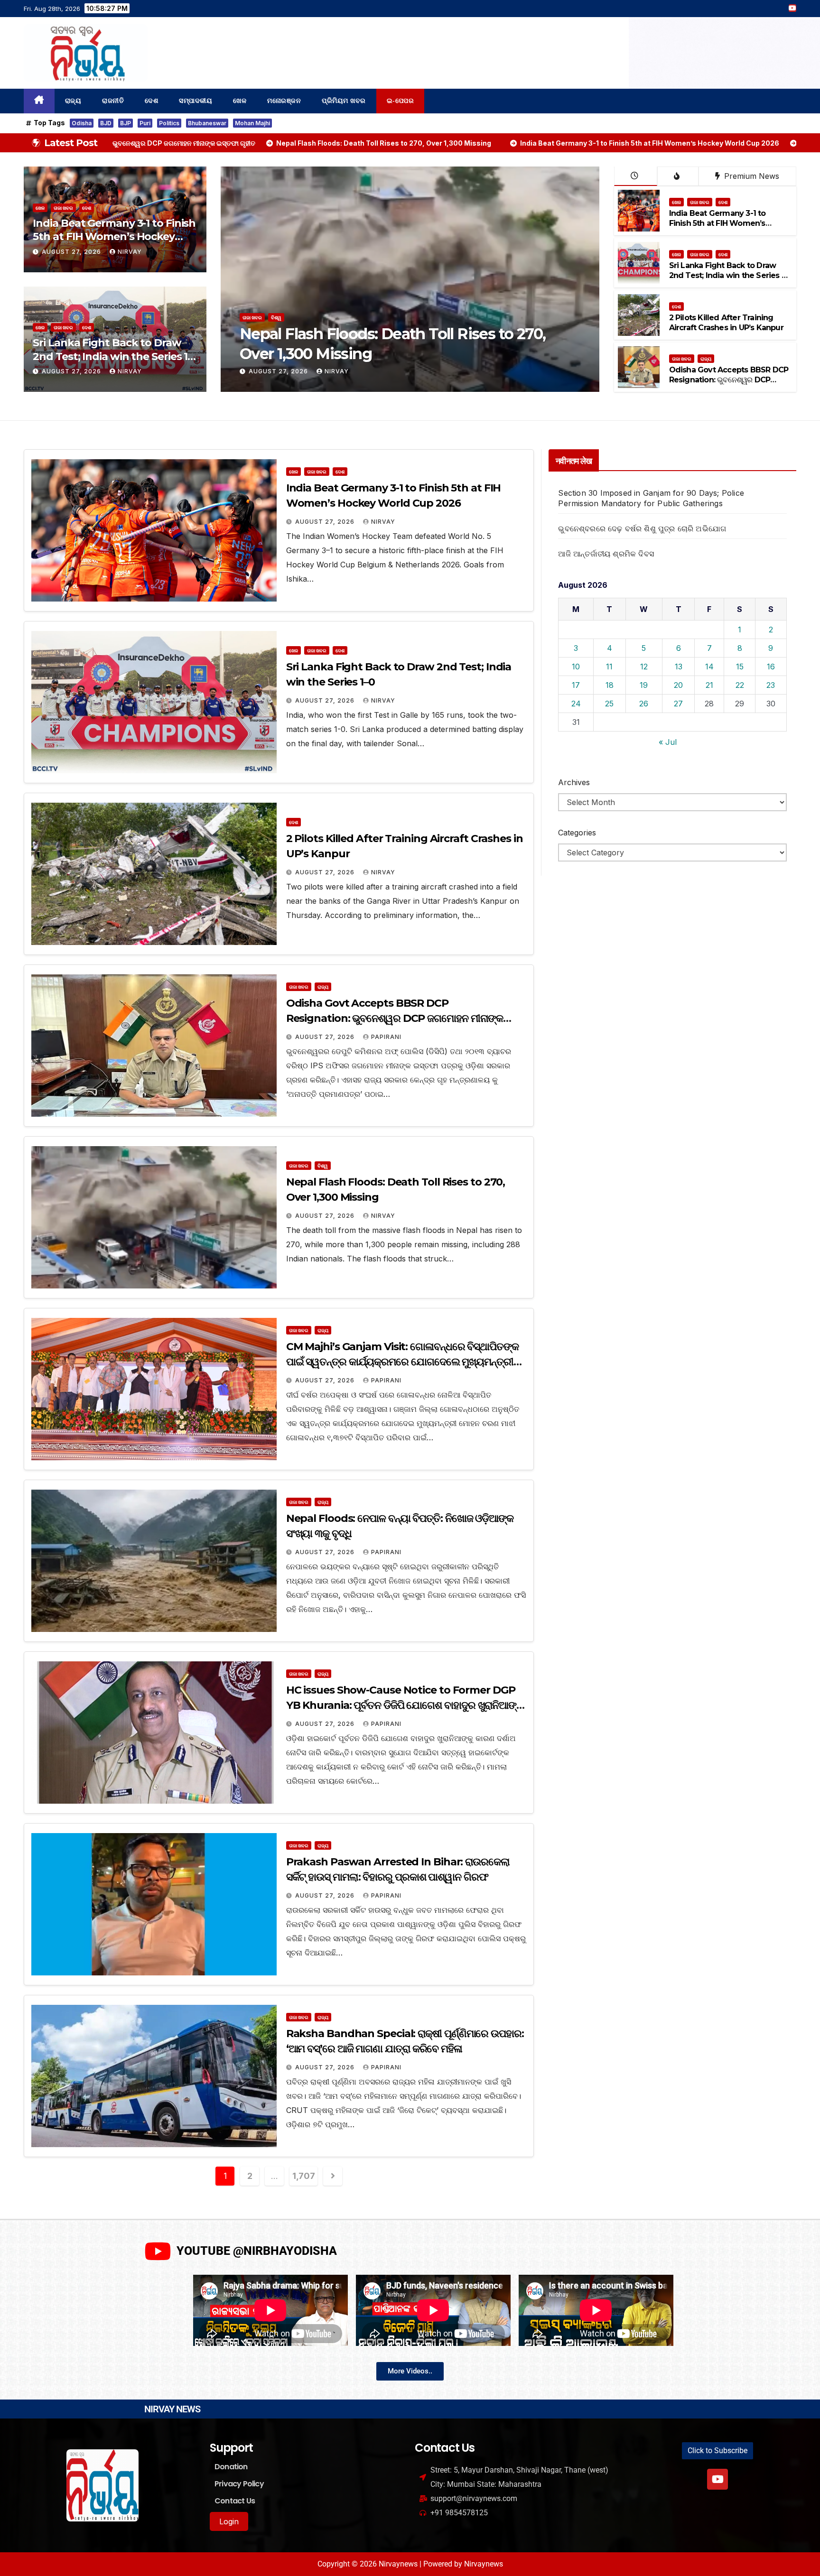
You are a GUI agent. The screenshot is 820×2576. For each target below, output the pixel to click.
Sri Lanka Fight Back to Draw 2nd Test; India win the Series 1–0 (112, 356)
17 (576, 685)
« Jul (668, 742)
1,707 (303, 2176)
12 (644, 667)
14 (709, 667)
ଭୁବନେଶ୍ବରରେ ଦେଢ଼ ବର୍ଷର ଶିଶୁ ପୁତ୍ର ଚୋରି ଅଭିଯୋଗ (642, 528)
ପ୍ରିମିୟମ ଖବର (344, 101)
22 (740, 685)
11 (609, 667)
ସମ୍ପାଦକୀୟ (196, 101)
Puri (145, 123)
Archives (574, 782)
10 (576, 667)
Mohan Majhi (252, 123)
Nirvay (130, 252)
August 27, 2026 (72, 252)
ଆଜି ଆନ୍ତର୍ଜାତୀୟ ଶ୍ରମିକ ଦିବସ (606, 554)
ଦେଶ (151, 101)
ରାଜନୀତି (113, 101)
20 (678, 685)
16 (771, 667)
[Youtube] (717, 2479)
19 (644, 685)
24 (576, 704)
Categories (577, 833)
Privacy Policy (239, 2484)
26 (644, 704)
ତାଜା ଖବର (63, 208)
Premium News (750, 176)
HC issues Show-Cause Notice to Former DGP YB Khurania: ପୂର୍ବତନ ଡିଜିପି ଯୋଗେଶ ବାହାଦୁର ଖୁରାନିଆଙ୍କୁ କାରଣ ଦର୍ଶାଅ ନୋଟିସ (405, 1705)
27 (678, 704)
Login (229, 2521)
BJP (126, 123)
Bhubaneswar (207, 123)
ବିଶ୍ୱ (323, 1166)
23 (771, 685)
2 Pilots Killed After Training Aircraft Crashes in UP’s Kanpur (726, 323)
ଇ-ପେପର (401, 101)
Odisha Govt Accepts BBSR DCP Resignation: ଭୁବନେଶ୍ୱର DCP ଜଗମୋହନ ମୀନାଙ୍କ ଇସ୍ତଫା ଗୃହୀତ (729, 380)
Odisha (82, 123)
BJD (106, 123)
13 (679, 667)
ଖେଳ (240, 101)
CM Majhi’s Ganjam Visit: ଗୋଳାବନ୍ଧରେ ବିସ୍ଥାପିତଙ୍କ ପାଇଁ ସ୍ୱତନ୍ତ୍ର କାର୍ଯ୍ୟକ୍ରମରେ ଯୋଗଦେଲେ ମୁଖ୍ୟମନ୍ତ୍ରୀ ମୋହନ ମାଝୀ (402, 1362)
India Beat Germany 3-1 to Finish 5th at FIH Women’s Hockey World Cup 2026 (114, 237)
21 (709, 685)
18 (610, 685)
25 (609, 704)
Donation (231, 2467)
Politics (169, 123)
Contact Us (235, 2501)
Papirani (386, 1037)
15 (740, 667)
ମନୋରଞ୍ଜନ (284, 101)
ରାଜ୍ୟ (73, 101)
